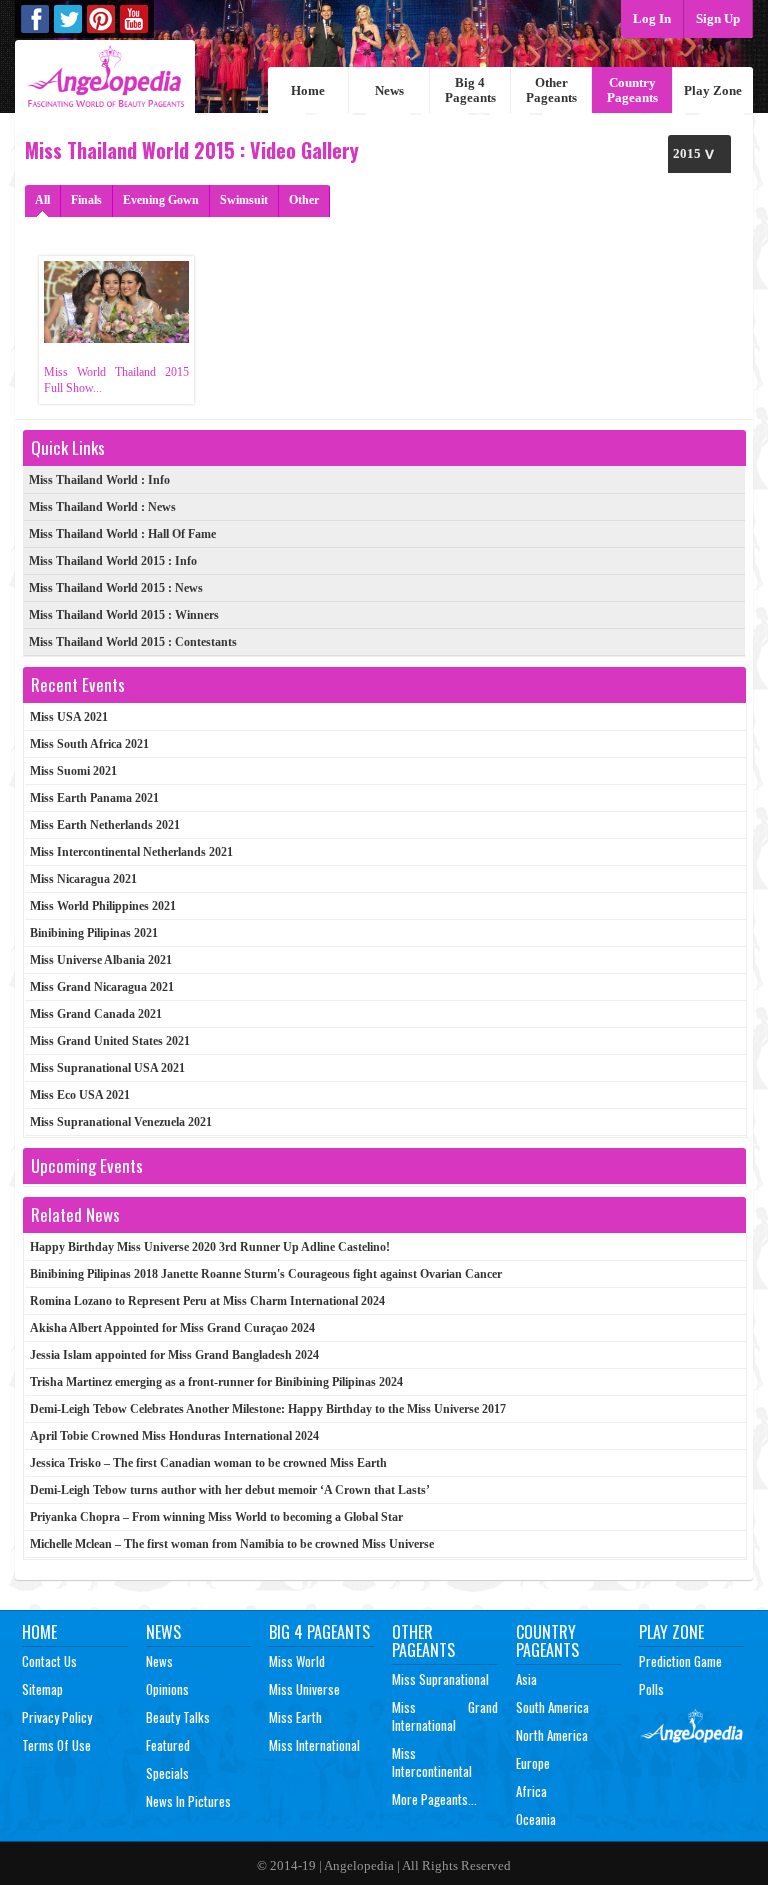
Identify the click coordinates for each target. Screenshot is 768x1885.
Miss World (297, 1661)
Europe (533, 1763)
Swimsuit (244, 200)
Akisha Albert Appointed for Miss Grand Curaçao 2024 (172, 1328)
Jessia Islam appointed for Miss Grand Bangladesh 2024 (174, 1355)
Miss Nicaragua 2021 (83, 879)
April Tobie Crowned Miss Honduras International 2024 (174, 1436)
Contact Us (49, 1661)
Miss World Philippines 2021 (103, 906)
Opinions (167, 1689)
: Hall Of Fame (122, 534)
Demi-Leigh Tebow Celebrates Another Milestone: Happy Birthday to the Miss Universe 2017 (268, 1409)
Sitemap (42, 1689)
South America (552, 1707)
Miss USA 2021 (69, 717)
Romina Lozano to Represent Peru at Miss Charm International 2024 (207, 1301)
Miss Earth (295, 1717)
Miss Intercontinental (432, 1762)
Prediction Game (680, 1661)
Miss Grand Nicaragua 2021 (102, 987)
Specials (167, 1773)
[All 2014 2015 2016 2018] (699, 153)
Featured (168, 1745)
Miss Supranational (440, 1679)
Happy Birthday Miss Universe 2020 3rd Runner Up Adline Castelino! (210, 1247)
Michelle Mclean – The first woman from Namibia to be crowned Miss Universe (232, 1544)
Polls (651, 1689)
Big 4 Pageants (470, 90)
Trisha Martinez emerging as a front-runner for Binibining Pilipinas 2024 (216, 1382)
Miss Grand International (445, 1716)
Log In (652, 18)
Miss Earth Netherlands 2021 (105, 825)
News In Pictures (188, 1801)
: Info (99, 480)
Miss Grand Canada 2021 (96, 1014)
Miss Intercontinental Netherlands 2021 (131, 852)
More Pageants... (434, 1799)
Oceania (536, 1819)
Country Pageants (632, 90)
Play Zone (713, 90)
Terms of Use (56, 1745)
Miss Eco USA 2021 (80, 1095)
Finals (86, 200)
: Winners (124, 615)
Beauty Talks (178, 1717)
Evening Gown (161, 200)
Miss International (314, 1745)
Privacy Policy (57, 1717)
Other (304, 200)
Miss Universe (304, 1689)
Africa (531, 1791)
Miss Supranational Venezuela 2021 (121, 1122)
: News (102, 507)
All (42, 200)
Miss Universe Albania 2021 (101, 960)
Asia (526, 1679)
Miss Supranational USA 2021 (107, 1068)
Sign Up (718, 18)
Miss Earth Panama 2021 (94, 798)
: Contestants (133, 642)
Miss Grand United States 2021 (110, 1041)
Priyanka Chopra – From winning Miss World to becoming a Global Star (216, 1517)
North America (552, 1735)
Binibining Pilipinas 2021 (94, 933)
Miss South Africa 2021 (89, 744)
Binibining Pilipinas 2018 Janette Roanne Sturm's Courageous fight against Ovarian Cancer (266, 1274)
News (389, 90)
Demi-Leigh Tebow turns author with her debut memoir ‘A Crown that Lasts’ (230, 1490)
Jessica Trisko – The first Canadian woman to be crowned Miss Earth (208, 1463)
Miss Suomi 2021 (73, 771)
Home (308, 90)
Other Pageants (551, 90)
